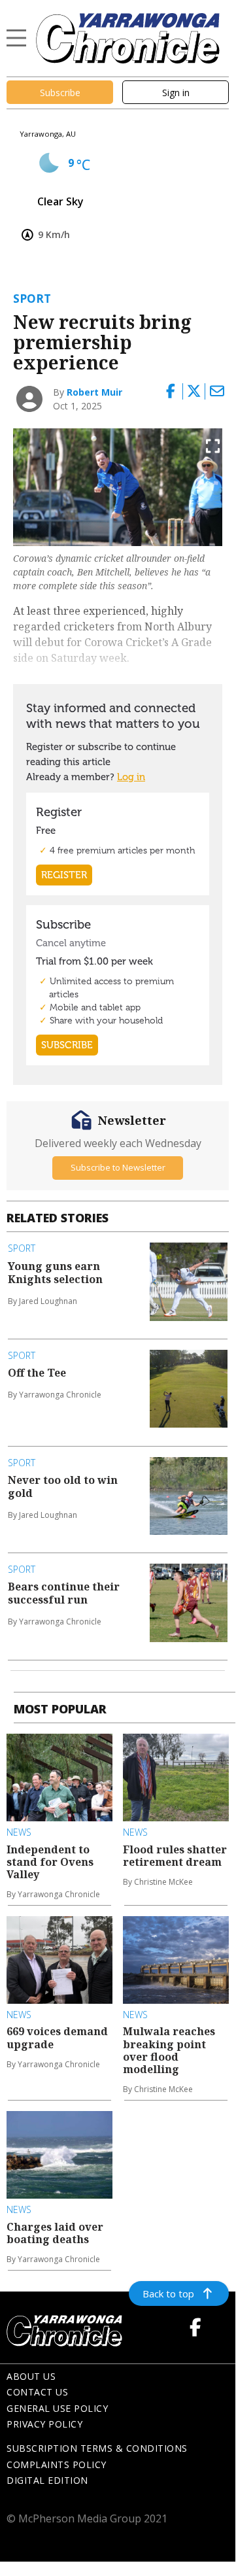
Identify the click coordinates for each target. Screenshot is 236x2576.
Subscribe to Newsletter (118, 1167)
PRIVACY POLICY (44, 2424)
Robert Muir (94, 392)
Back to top (168, 2293)
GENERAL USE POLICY (57, 2408)
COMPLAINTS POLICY (57, 2464)
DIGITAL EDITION (47, 2480)
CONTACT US (37, 2392)
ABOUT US (31, 2376)
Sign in (176, 93)
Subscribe (60, 93)
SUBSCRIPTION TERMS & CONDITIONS (97, 2448)
